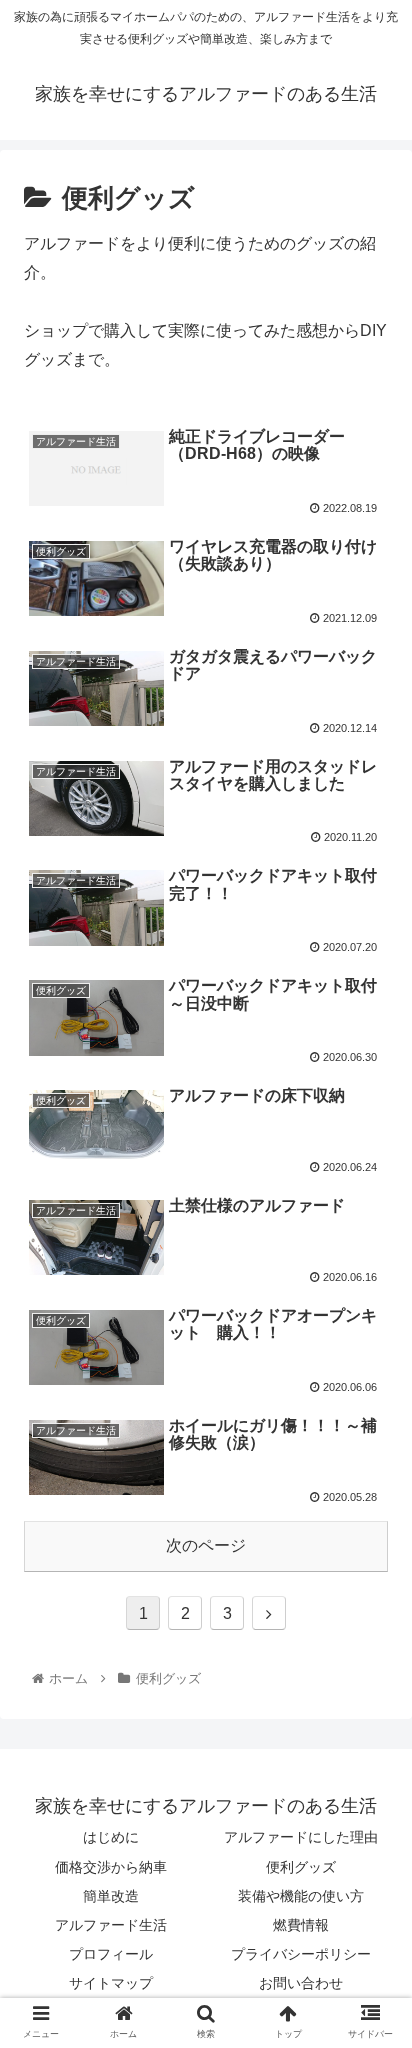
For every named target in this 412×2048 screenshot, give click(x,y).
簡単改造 (111, 1896)
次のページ (206, 1545)
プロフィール (111, 1954)
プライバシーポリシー (301, 1954)
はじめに (111, 1837)
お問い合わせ (301, 1983)
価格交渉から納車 (111, 1867)
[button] (370, 1749)
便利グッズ (301, 1867)
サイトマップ (111, 1983)
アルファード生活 (111, 1925)
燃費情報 (301, 1925)
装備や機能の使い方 (301, 1896)
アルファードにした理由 (301, 1837)
